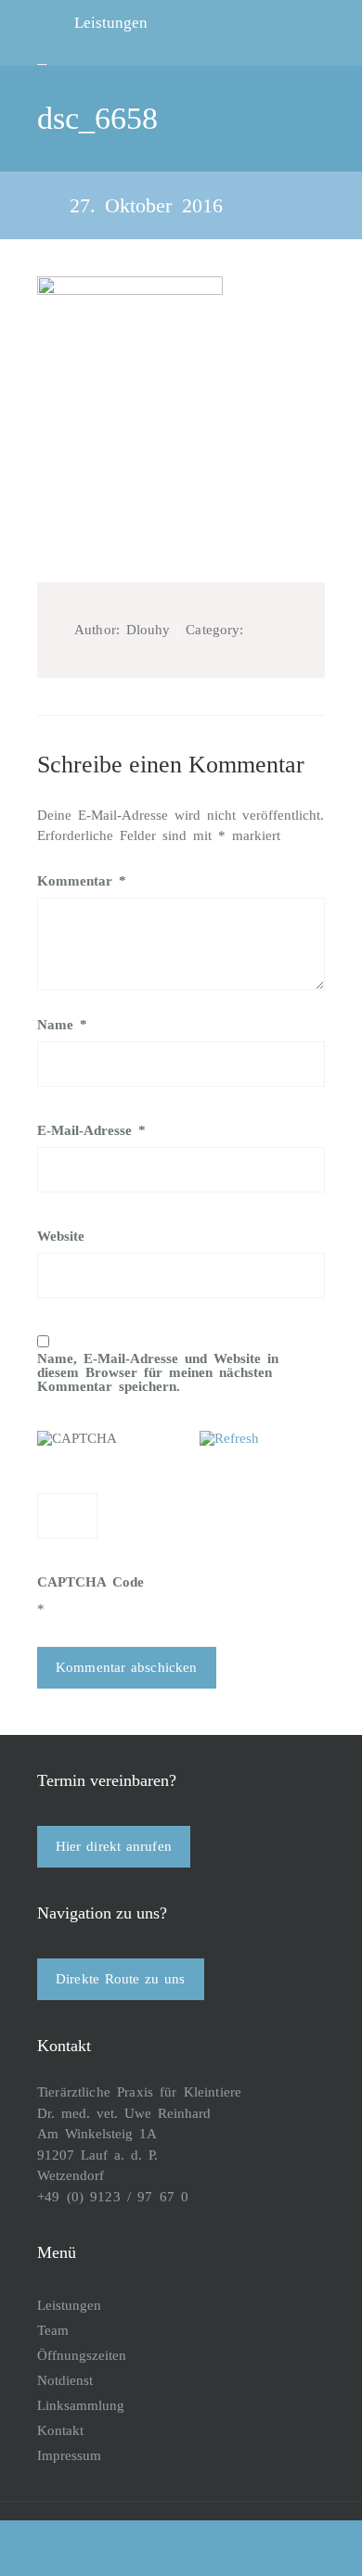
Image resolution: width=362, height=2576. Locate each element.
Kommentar (82, 881)
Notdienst (65, 2380)
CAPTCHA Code (90, 1582)
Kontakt (60, 2430)
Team (53, 2330)
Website (61, 1237)
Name (62, 1025)
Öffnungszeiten (82, 2355)
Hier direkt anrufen (114, 1846)
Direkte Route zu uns (121, 1979)
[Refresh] (229, 1438)
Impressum (69, 2455)
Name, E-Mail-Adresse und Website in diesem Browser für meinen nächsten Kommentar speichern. (158, 1373)
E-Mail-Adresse (91, 1131)
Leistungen (69, 2305)
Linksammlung (81, 2405)
